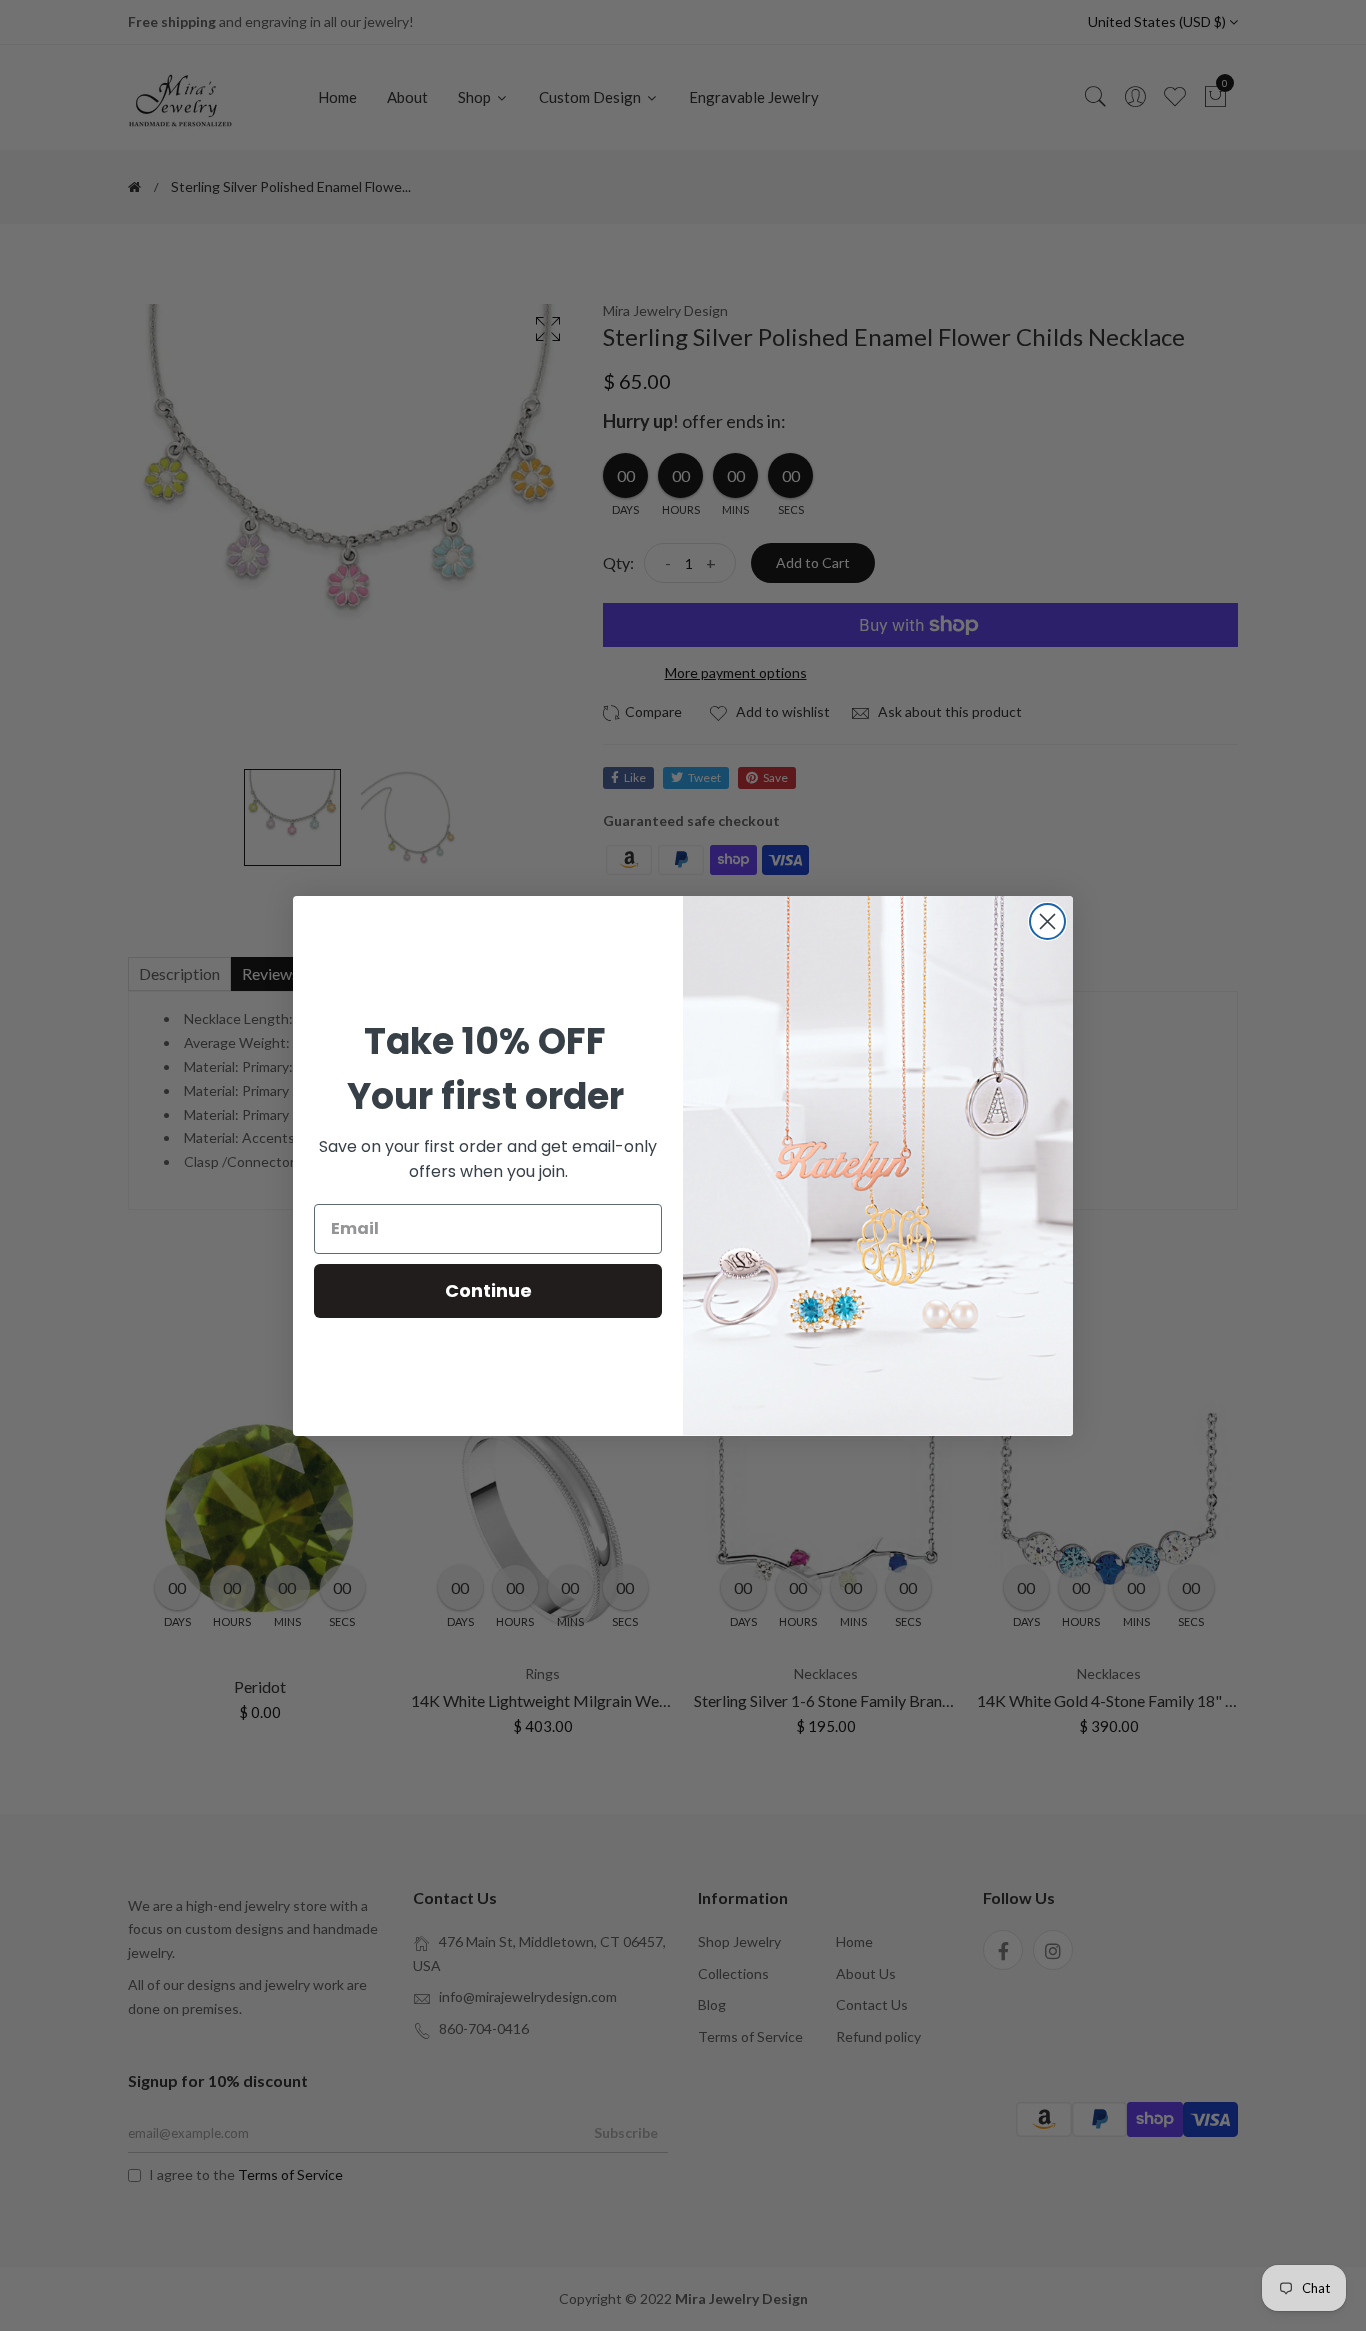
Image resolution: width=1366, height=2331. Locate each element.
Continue (488, 1290)
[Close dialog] (1047, 921)
